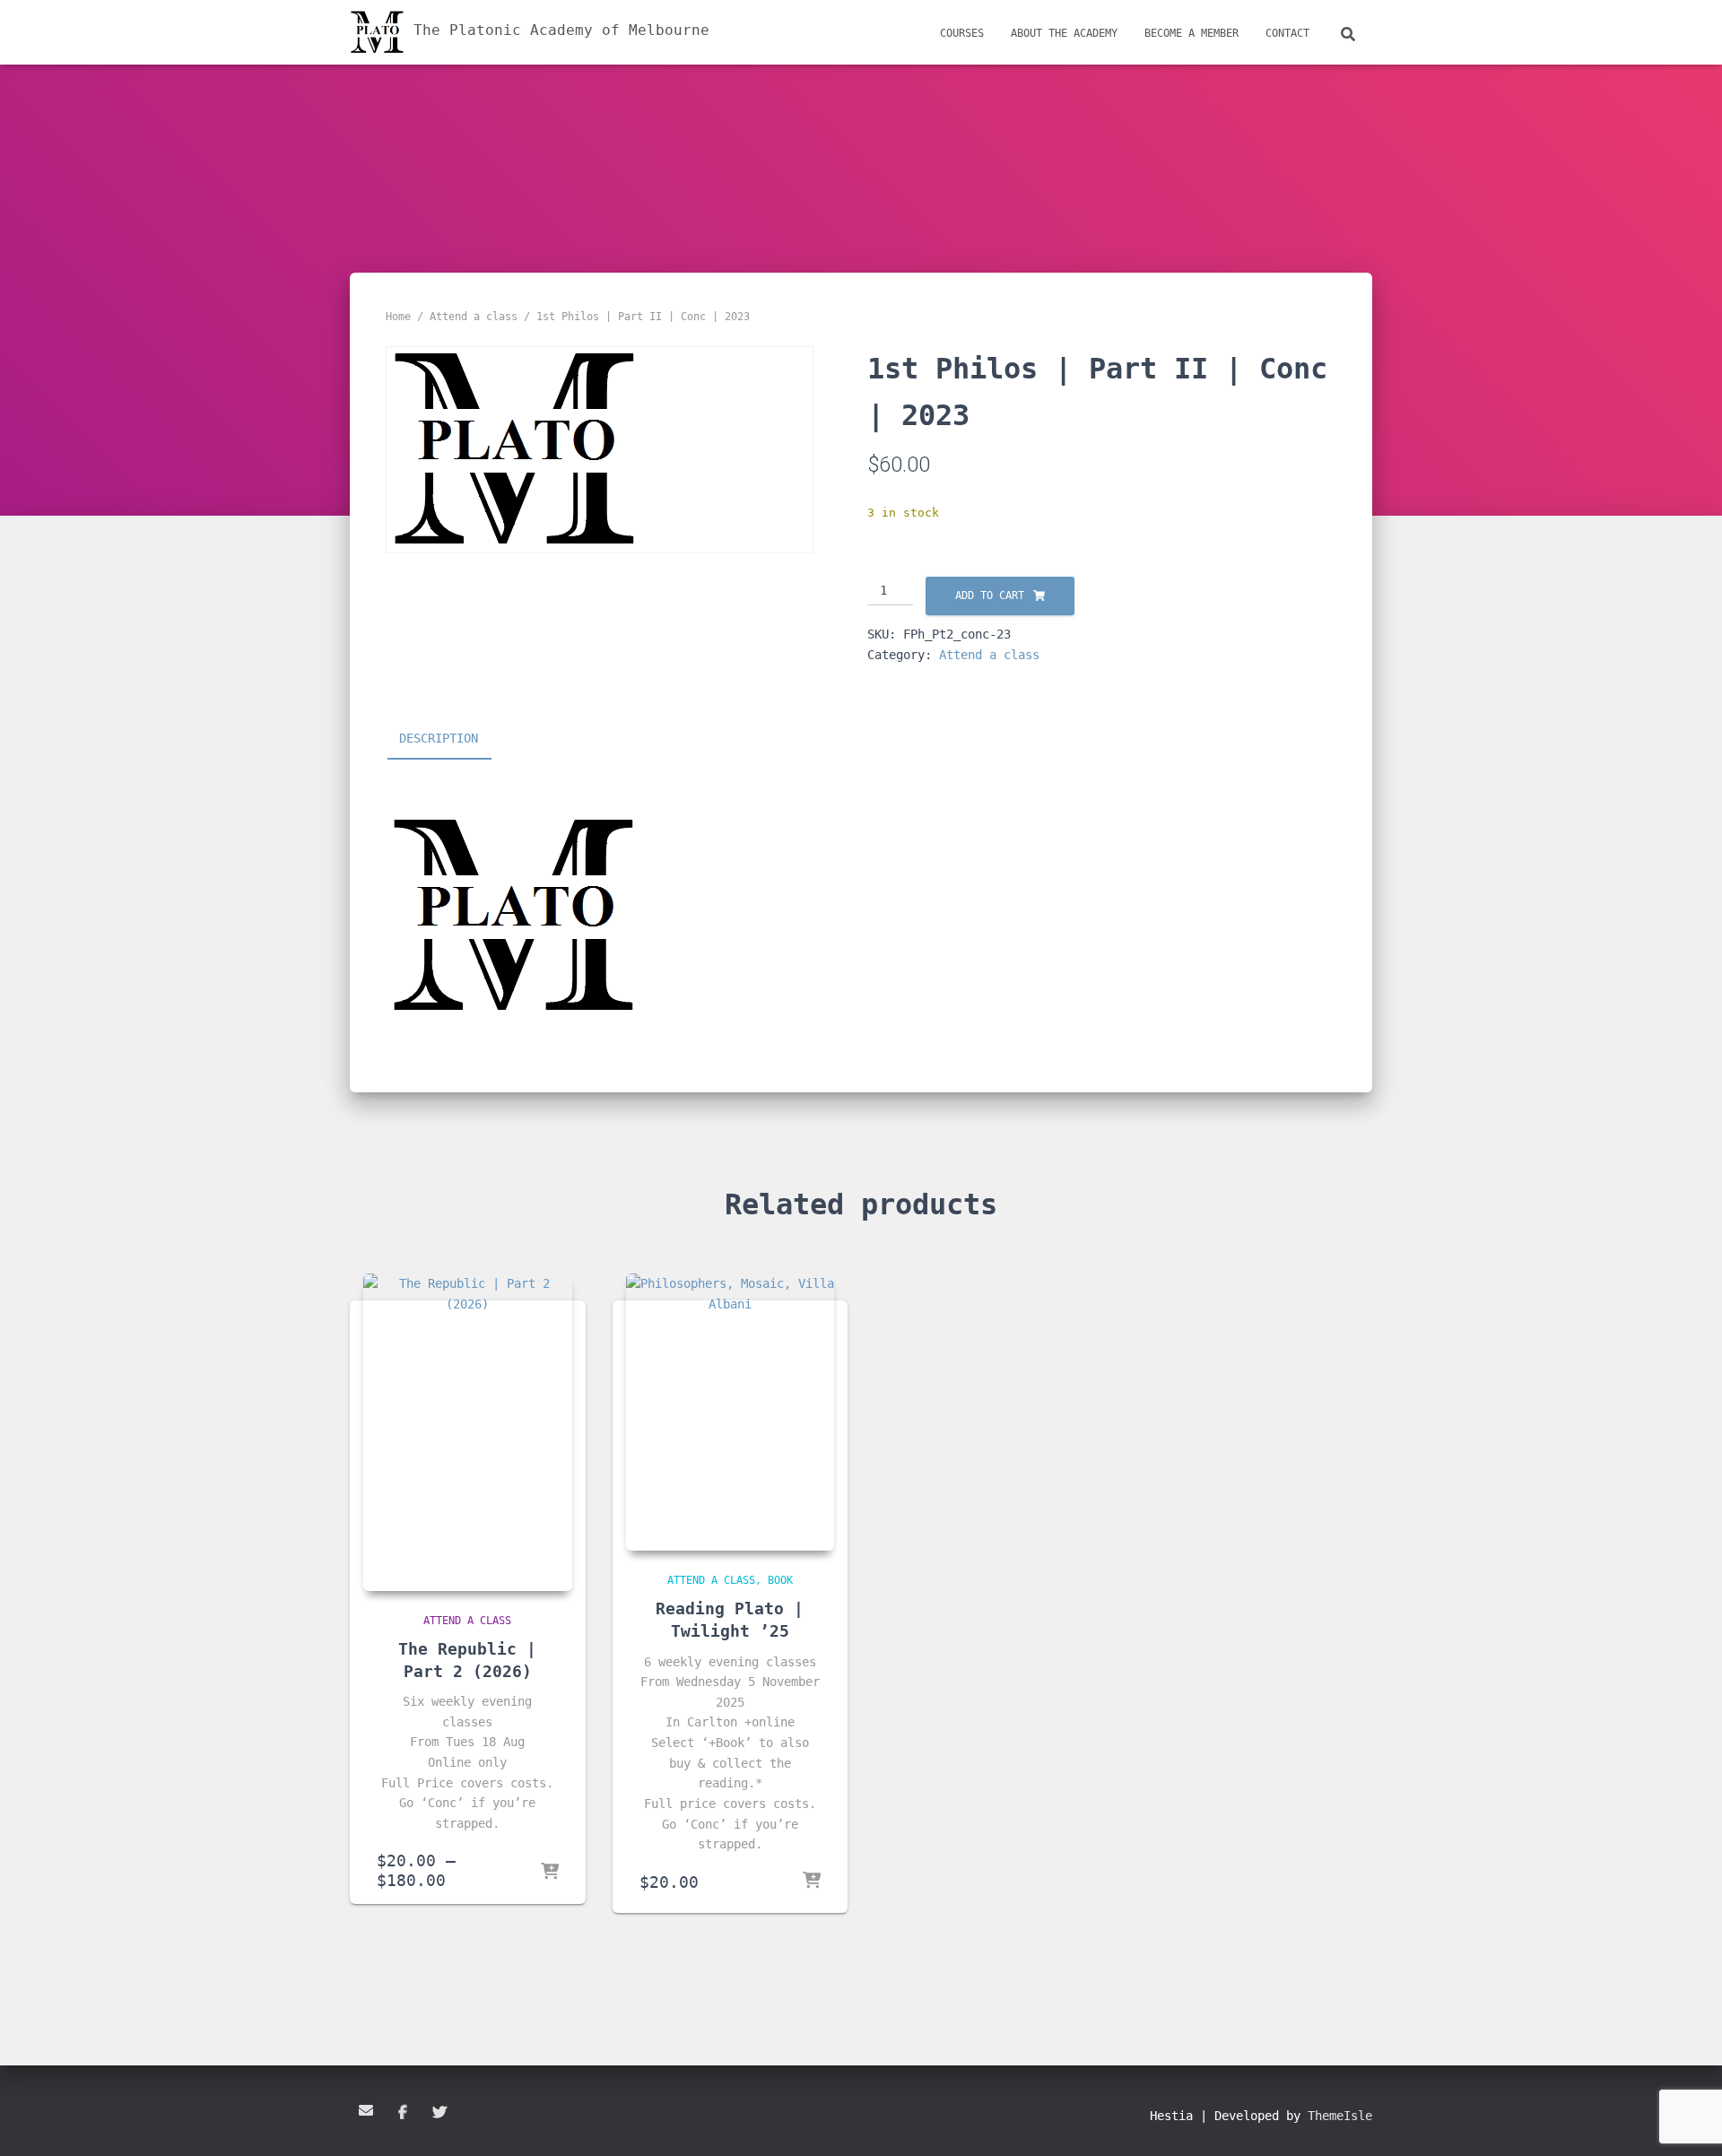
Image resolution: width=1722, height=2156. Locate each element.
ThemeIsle (1340, 2116)
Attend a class (474, 317)
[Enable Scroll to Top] (1687, 2120)
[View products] (550, 1873)
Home (398, 317)
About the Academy (1064, 33)
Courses (962, 33)
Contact (1287, 33)
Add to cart (990, 596)
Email (366, 2110)
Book (780, 1580)
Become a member (1191, 33)
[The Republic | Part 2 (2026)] (468, 1432)
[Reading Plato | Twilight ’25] (731, 1412)
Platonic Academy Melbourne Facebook (403, 2113)
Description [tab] (439, 738)
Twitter (439, 2113)
